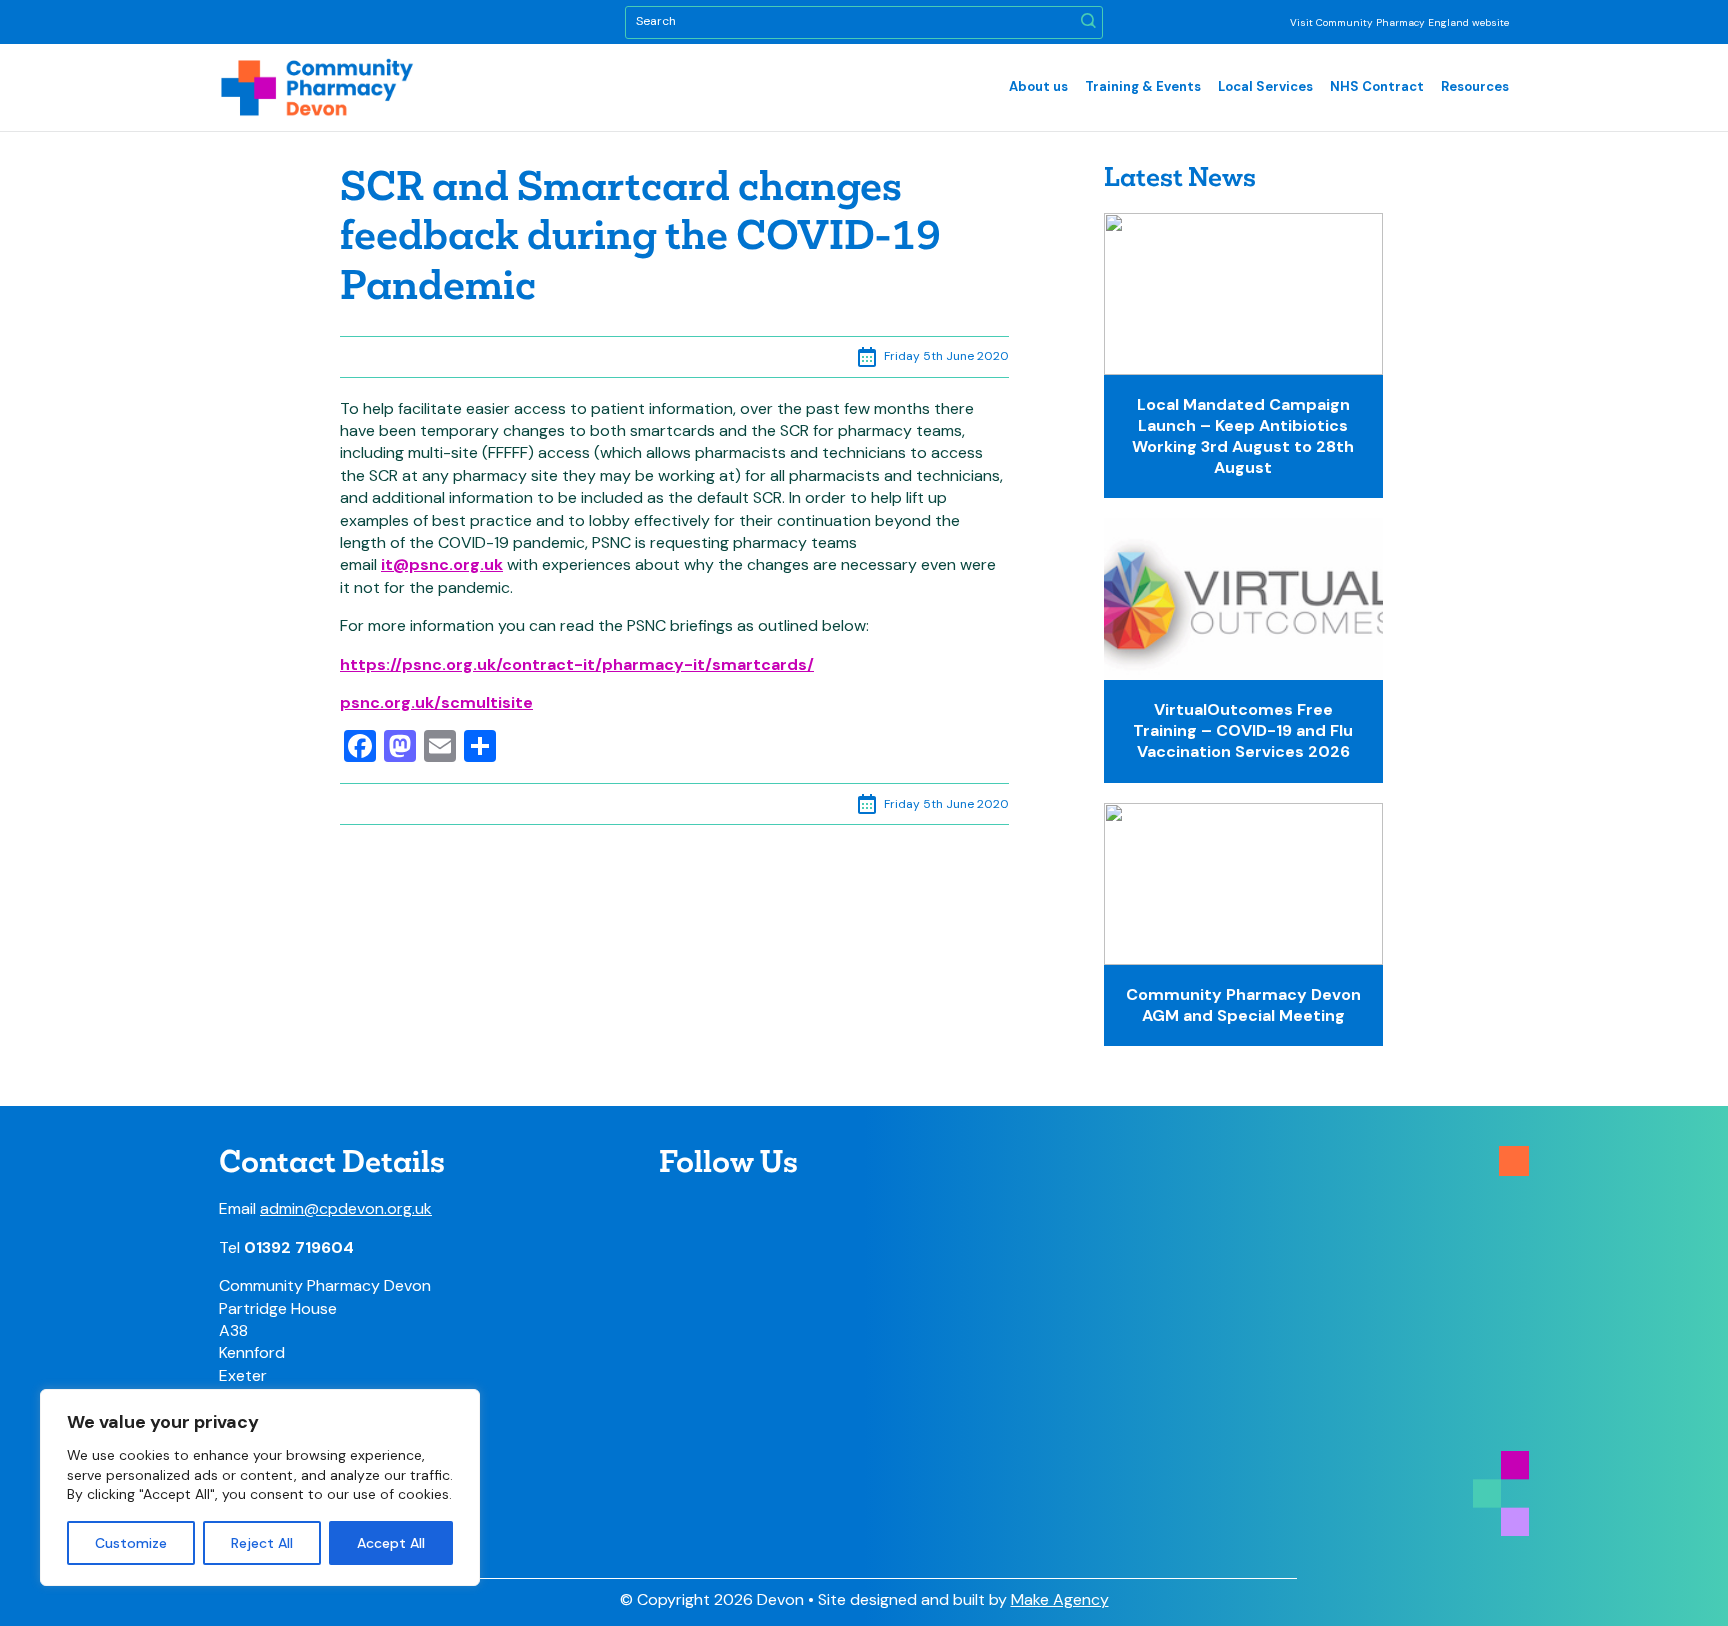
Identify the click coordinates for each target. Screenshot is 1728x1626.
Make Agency (1060, 1599)
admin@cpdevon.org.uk (346, 1208)
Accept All (391, 1543)
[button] (1088, 22)
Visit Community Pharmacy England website (1399, 22)
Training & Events (1143, 86)
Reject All (262, 1543)
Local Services (1265, 86)
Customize (131, 1543)
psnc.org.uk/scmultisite (436, 702)
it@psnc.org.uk (442, 564)
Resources (1475, 86)
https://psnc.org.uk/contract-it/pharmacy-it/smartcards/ (577, 664)
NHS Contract (1377, 86)
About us (1038, 86)
